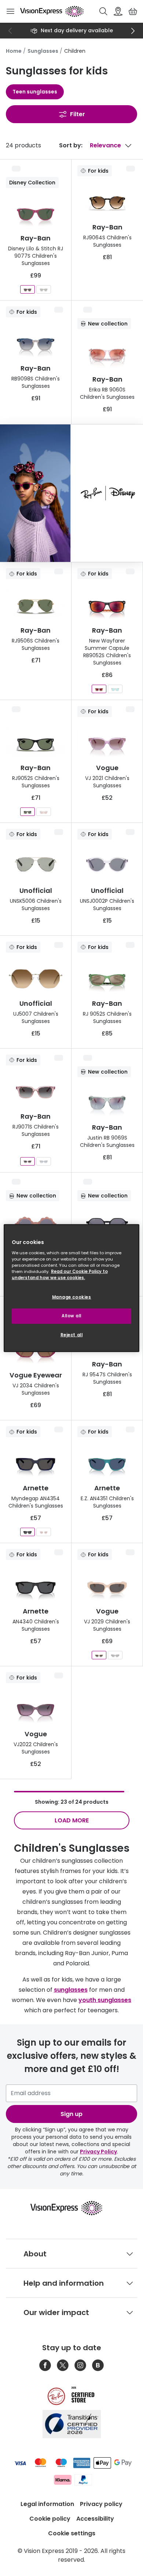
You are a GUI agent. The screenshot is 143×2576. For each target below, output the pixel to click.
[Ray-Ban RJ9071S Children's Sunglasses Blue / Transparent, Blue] (44, 1161)
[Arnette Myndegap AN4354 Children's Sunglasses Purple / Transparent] (44, 1532)
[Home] (52, 11)
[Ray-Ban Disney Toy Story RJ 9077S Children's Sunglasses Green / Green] (44, 289)
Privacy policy (101, 2504)
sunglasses (71, 1990)
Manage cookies (72, 1297)
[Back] (10, 31)
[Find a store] (118, 11)
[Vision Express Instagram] (80, 2365)
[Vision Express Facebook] (45, 2365)
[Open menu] (10, 11)
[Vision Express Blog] (98, 2365)
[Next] (133, 31)
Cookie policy (50, 2519)
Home (14, 51)
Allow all (71, 1315)
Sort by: (71, 145)
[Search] (103, 11)
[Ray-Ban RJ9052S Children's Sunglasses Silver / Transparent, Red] (44, 812)
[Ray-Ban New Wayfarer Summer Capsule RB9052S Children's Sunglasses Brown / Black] (99, 689)
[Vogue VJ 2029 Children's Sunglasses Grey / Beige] (99, 1655)
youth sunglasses (105, 2000)
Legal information (47, 2504)
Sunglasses (43, 51)
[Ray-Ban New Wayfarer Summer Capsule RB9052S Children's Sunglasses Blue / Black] (115, 689)
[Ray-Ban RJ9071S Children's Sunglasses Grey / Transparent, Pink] (27, 1161)
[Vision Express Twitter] (63, 2365)
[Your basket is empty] (133, 11)
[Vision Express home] (72, 2208)
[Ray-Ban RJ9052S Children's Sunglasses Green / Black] (27, 812)
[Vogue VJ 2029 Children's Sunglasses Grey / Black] (115, 1655)
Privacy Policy (98, 2152)
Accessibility (95, 2519)
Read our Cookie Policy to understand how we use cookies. (60, 1274)
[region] (72, 1288)
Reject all (72, 1335)
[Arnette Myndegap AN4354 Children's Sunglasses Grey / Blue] (27, 1532)
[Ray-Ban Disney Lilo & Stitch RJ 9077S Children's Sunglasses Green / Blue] (27, 289)
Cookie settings (72, 2533)
